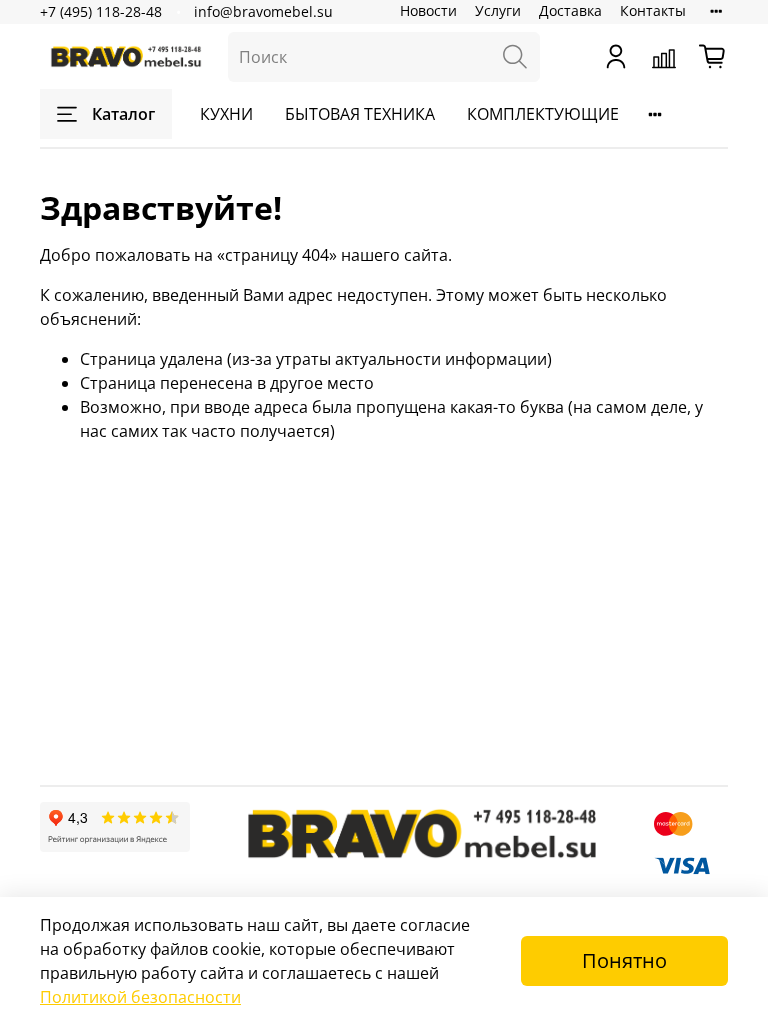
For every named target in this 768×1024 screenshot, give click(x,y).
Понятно (624, 960)
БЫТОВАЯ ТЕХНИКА (360, 114)
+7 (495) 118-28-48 (101, 11)
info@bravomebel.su (263, 11)
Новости (428, 10)
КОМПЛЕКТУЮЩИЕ (543, 114)
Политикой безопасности (140, 997)
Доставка (570, 10)
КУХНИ (226, 114)
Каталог (123, 114)
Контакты (653, 10)
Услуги (498, 10)
